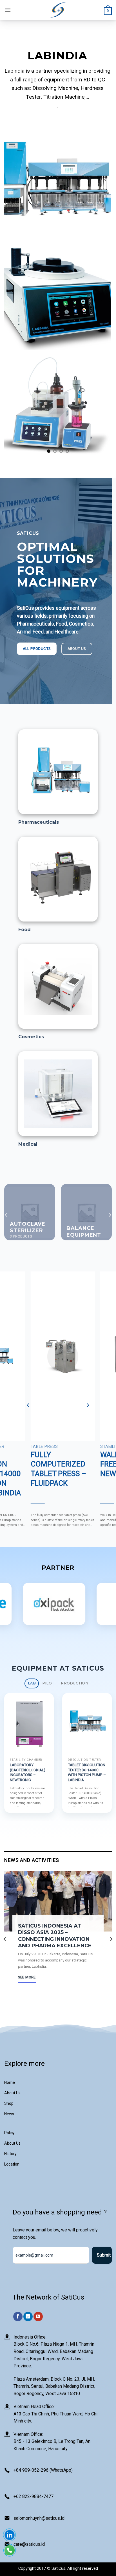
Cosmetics (31, 1037)
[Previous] (6, 1215)
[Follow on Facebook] (18, 2317)
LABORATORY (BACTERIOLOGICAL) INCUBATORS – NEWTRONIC (86, 1772)
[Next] (110, 1215)
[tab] (32, 1683)
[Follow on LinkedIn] (28, 2317)
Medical (28, 1144)
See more (27, 1977)
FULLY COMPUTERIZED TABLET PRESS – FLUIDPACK (58, 1469)
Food (24, 930)
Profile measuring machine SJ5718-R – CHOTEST (28, 1770)
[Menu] (8, 10)
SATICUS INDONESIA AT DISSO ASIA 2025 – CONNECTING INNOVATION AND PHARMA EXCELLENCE (55, 1936)
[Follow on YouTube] (38, 2317)
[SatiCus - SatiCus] (58, 10)
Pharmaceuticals (39, 822)
